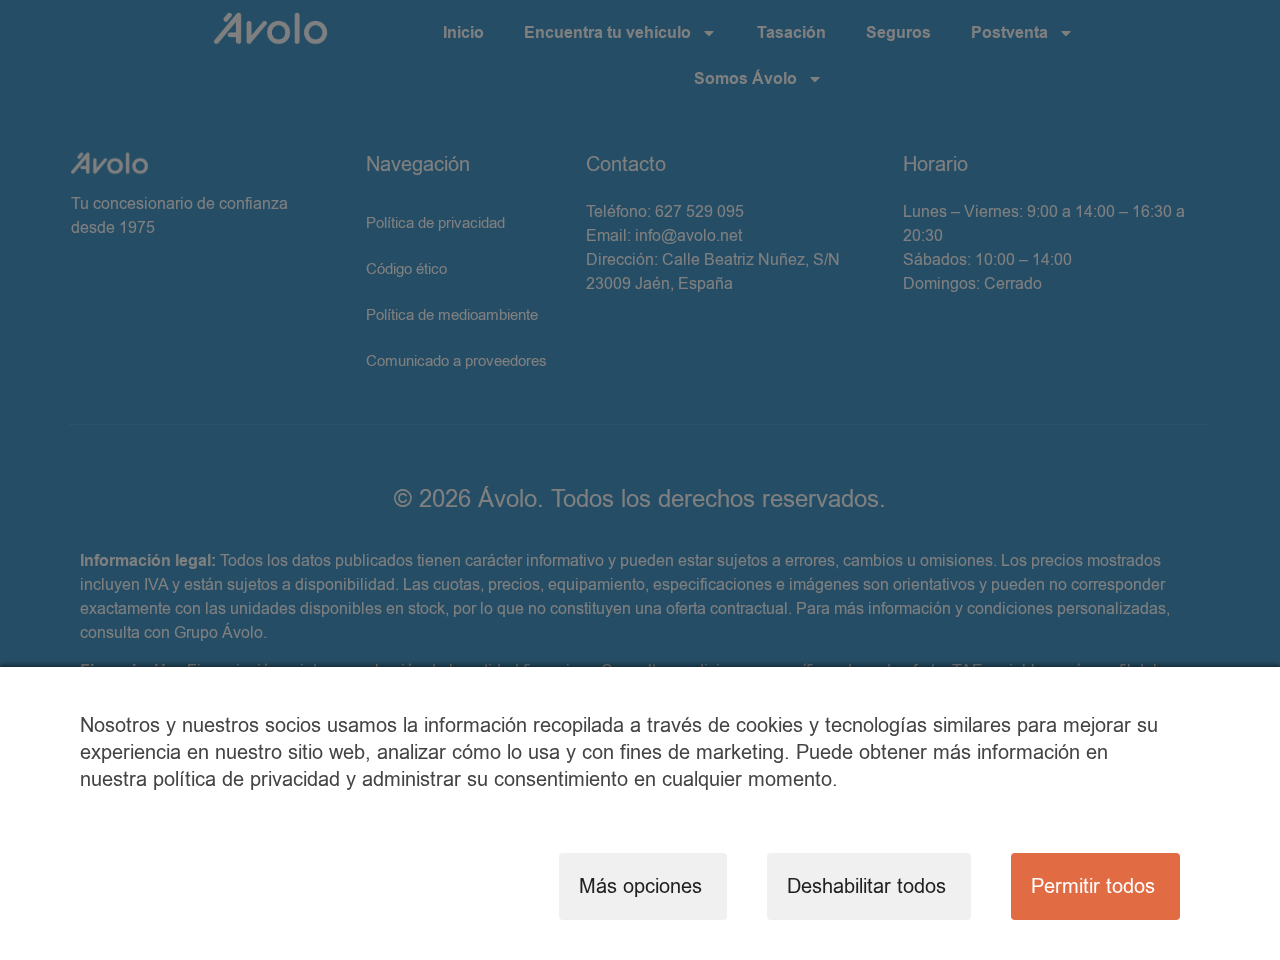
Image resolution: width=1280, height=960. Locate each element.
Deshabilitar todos (866, 886)
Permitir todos (1093, 886)
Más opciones (640, 886)
